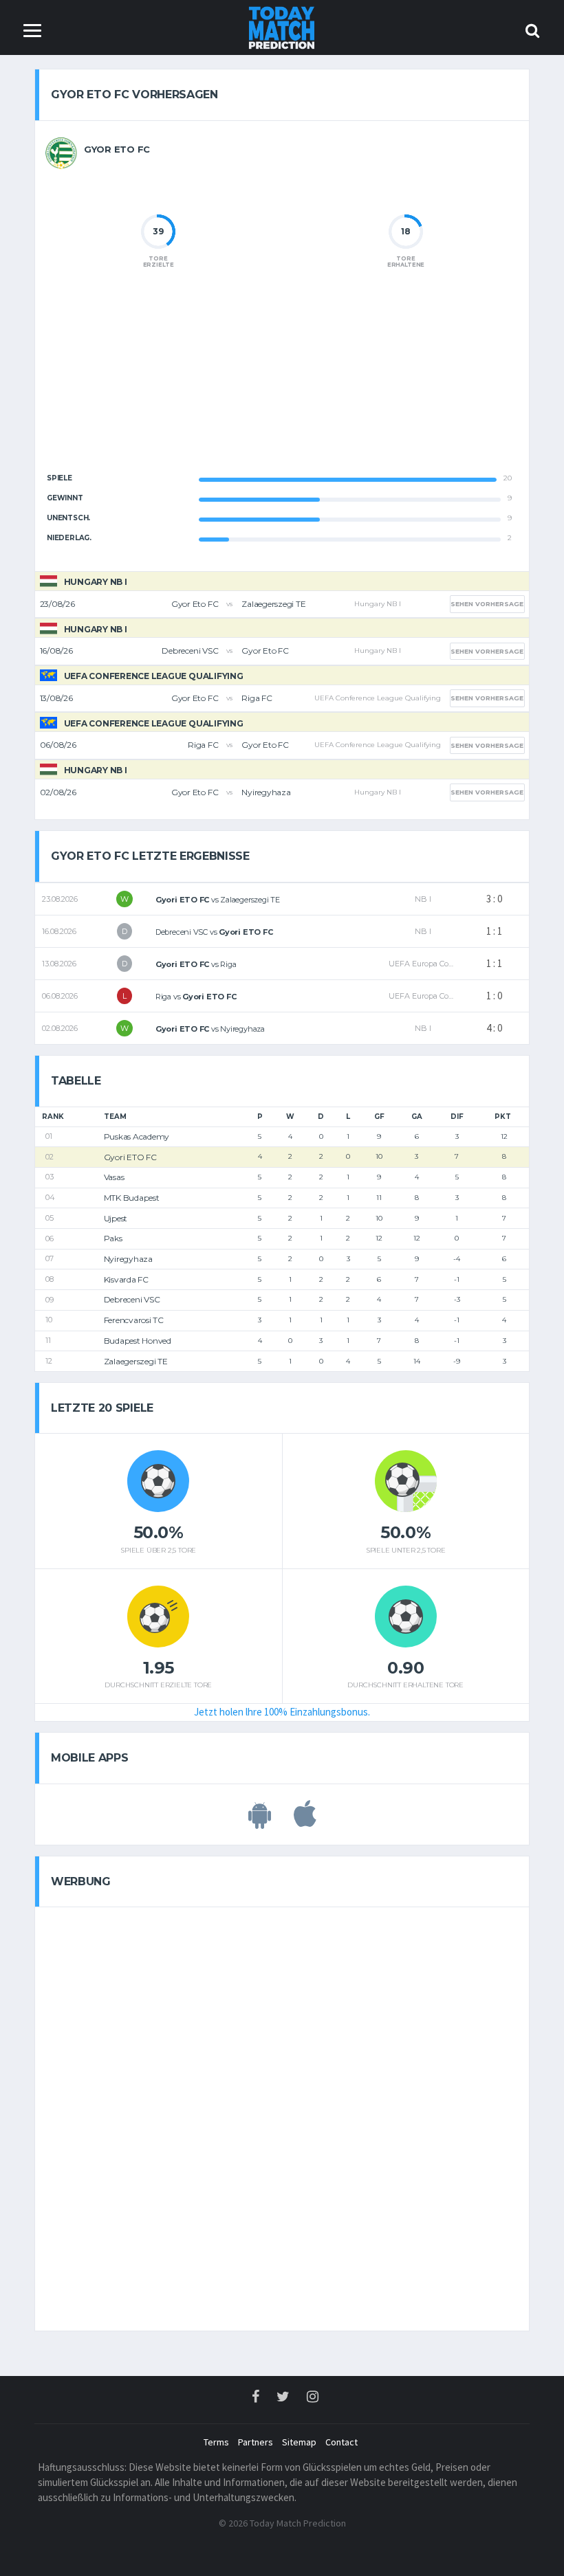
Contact (341, 2442)
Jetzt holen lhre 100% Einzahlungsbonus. (282, 1712)
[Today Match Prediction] (282, 26)
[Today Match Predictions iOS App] (305, 1821)
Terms (216, 2442)
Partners (256, 2442)
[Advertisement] (282, 382)
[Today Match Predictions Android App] (260, 1821)
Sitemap (299, 2442)
